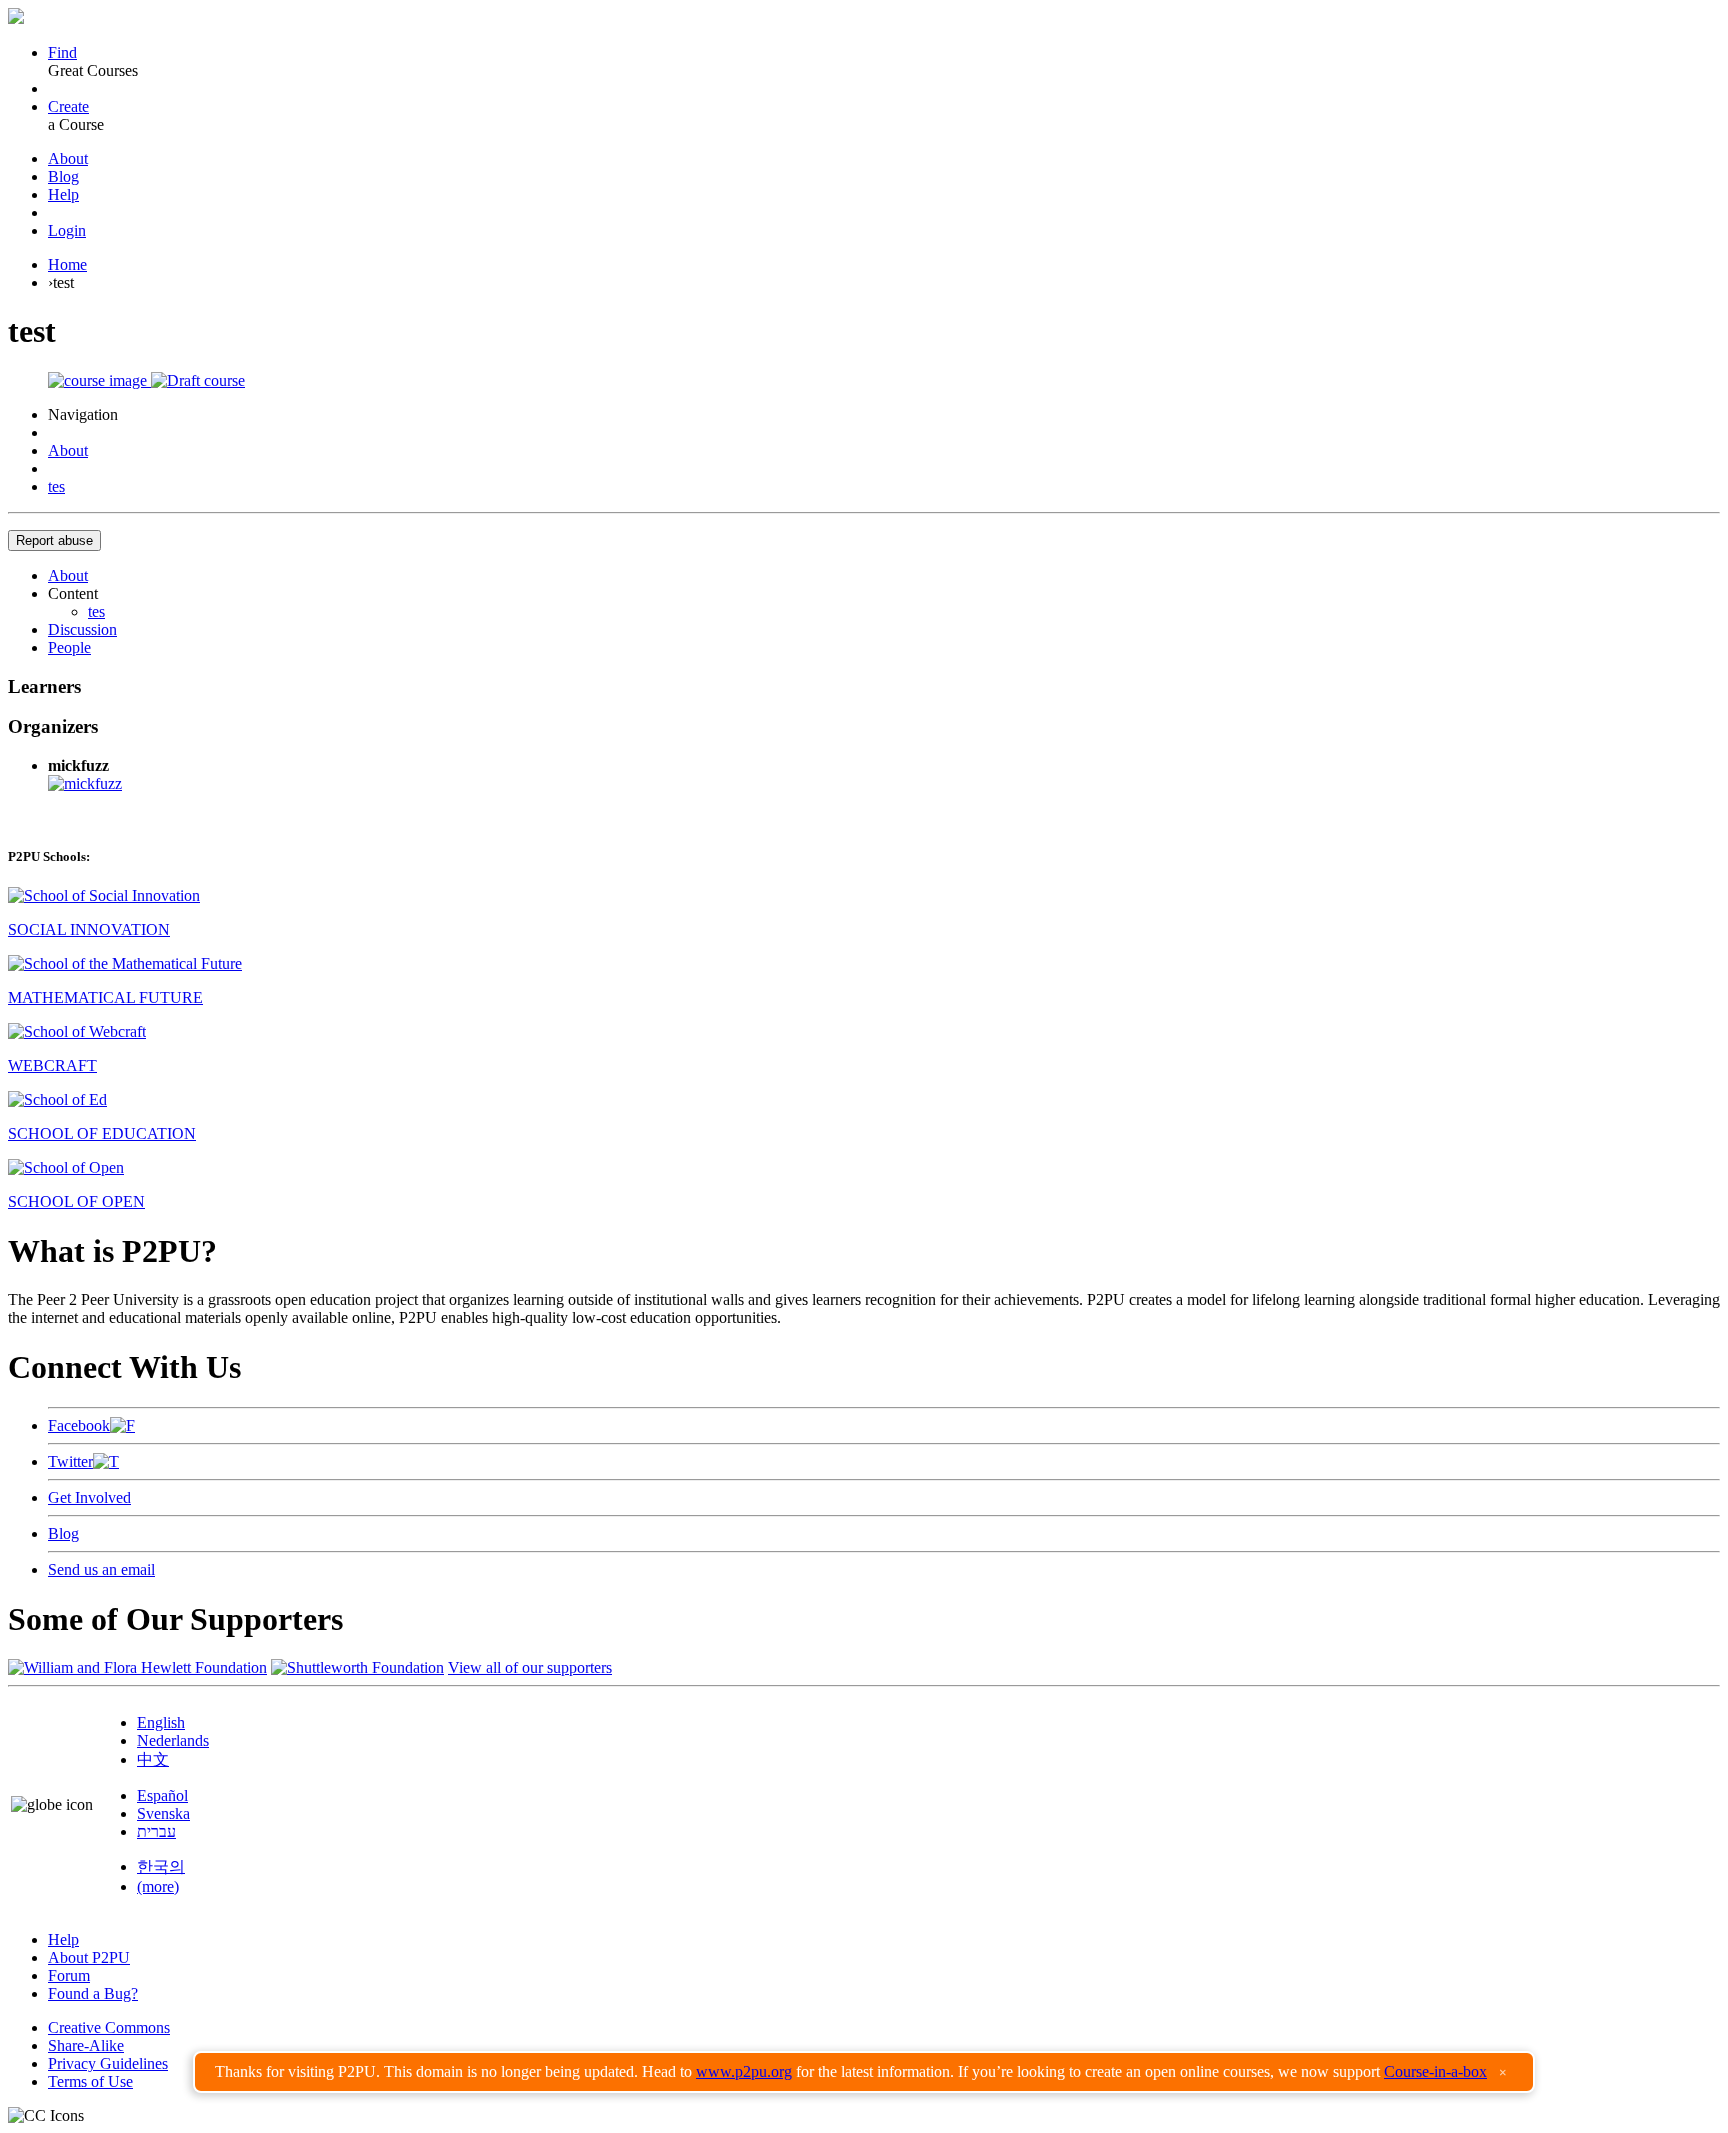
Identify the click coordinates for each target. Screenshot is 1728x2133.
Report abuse (54, 540)
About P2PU (89, 1957)
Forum (69, 1975)
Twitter (70, 1461)
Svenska (163, 1813)
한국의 (161, 1866)
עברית (156, 1831)
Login (67, 230)
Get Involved (89, 1497)
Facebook (79, 1425)
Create (68, 106)
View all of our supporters (530, 1667)
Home (67, 264)
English (161, 1722)
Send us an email (101, 1569)
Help (63, 194)
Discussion (82, 629)
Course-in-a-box (1435, 2071)
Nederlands (173, 1740)
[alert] (864, 2072)
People (69, 647)
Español (162, 1795)
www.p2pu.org (744, 2071)
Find (62, 52)
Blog (63, 176)
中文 (153, 1759)
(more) (158, 1886)
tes (56, 486)
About (68, 158)
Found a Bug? (93, 1993)
